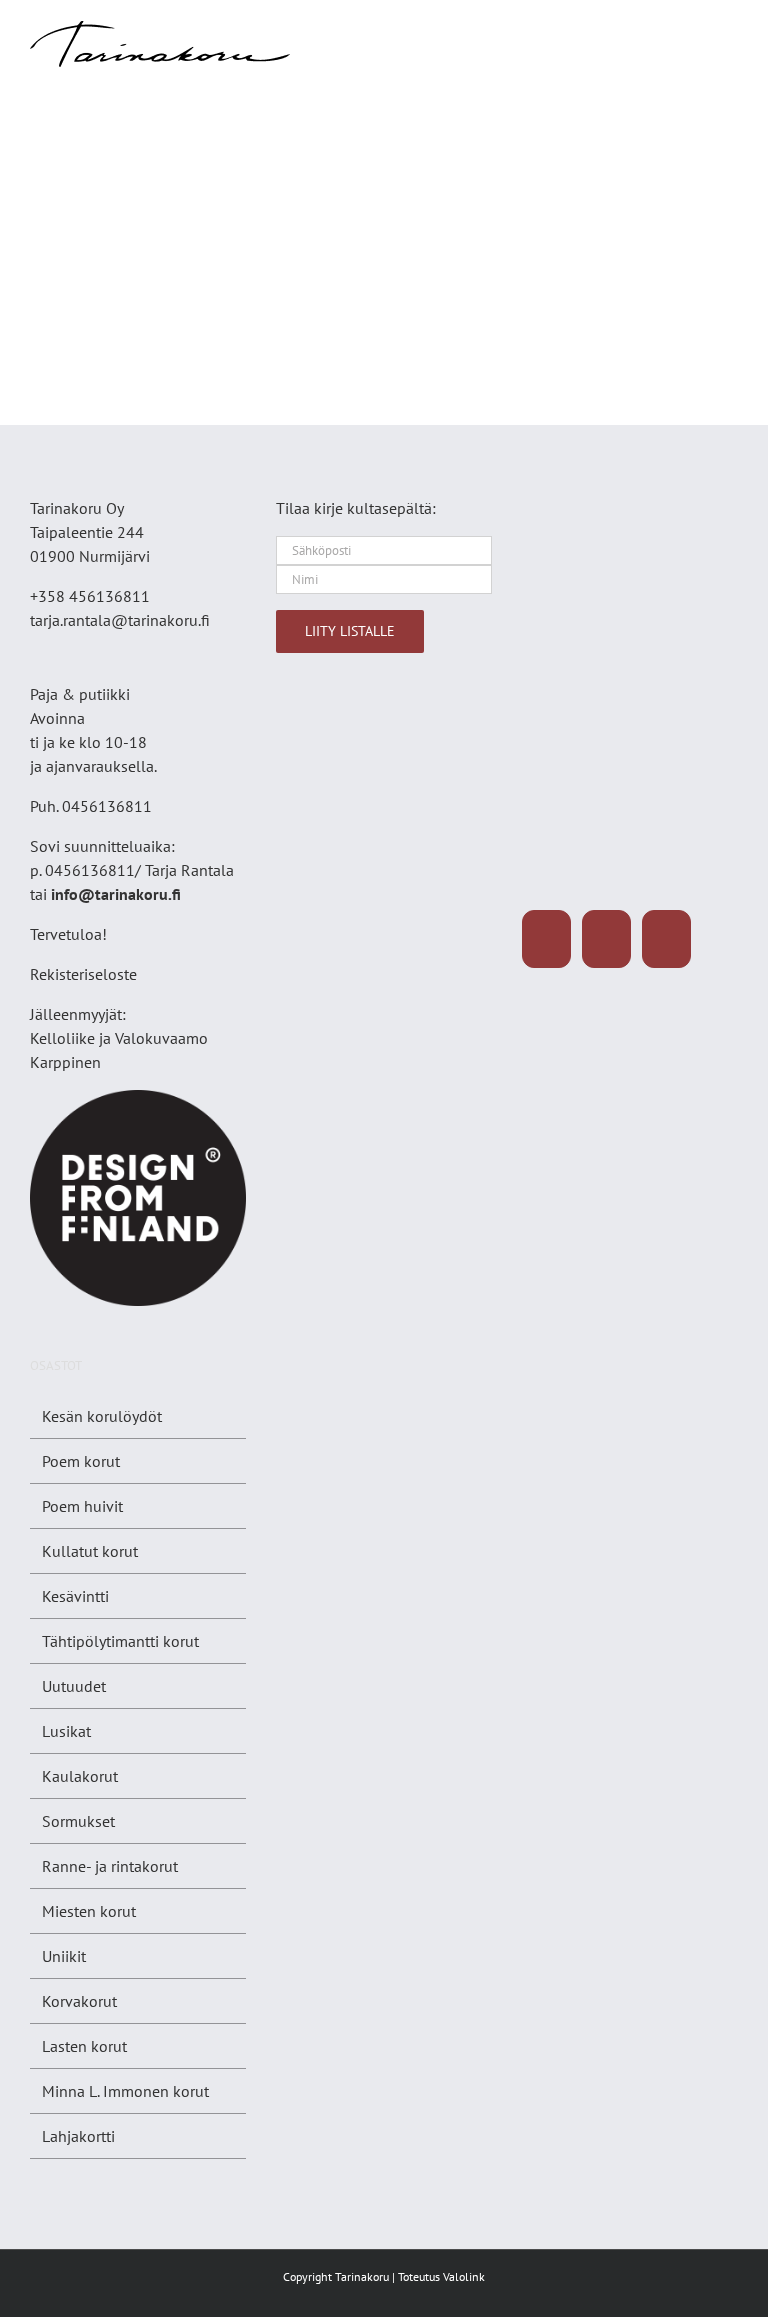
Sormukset (78, 1821)
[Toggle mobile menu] (730, 31)
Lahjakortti (78, 2136)
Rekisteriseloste (83, 974)
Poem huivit (82, 1506)
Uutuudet (74, 1686)
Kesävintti (75, 1596)
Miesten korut (89, 1911)
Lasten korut (84, 2046)
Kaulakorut (80, 1776)
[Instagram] (606, 939)
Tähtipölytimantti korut (120, 1641)
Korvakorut (79, 2001)
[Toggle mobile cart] (694, 31)
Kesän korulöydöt (102, 1416)
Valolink (464, 2276)
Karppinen (65, 1062)
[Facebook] (546, 939)
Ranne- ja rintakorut (110, 1866)
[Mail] (666, 939)
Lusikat (66, 1731)
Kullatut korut (90, 1551)
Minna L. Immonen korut (125, 2091)
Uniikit (64, 1956)
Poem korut (81, 1461)
